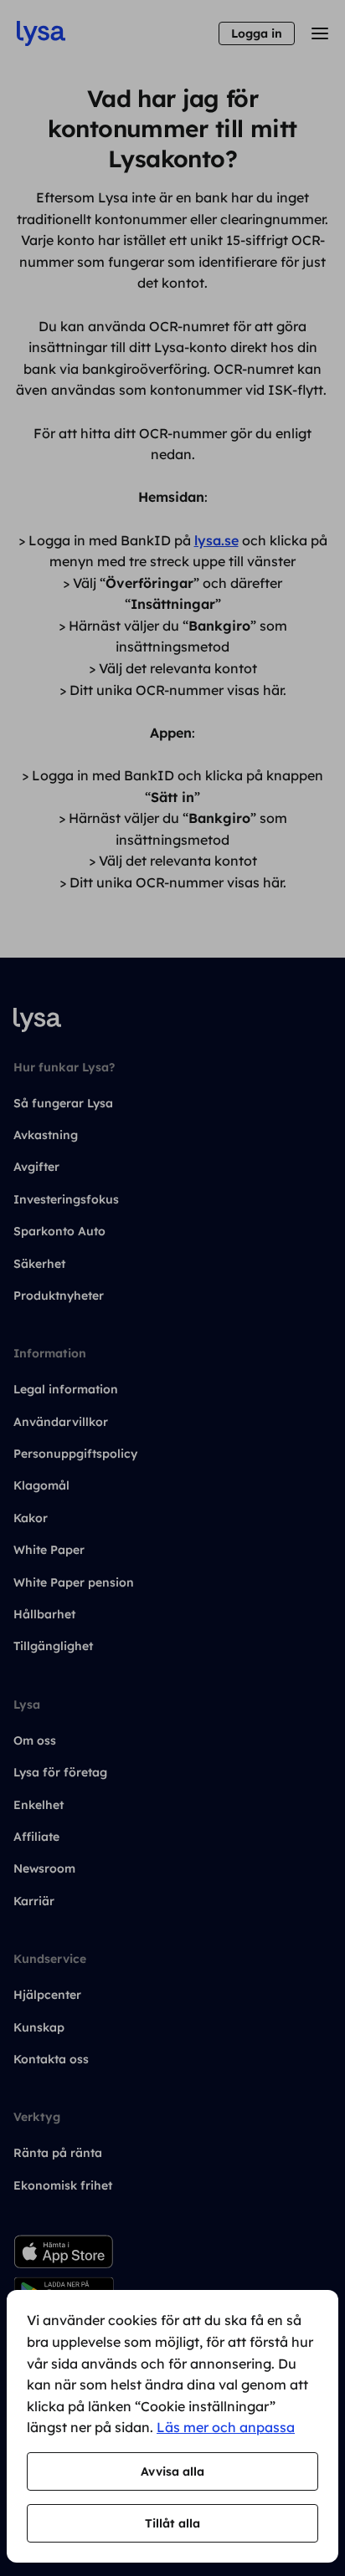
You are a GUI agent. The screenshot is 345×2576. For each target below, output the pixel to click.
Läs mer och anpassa (226, 2427)
